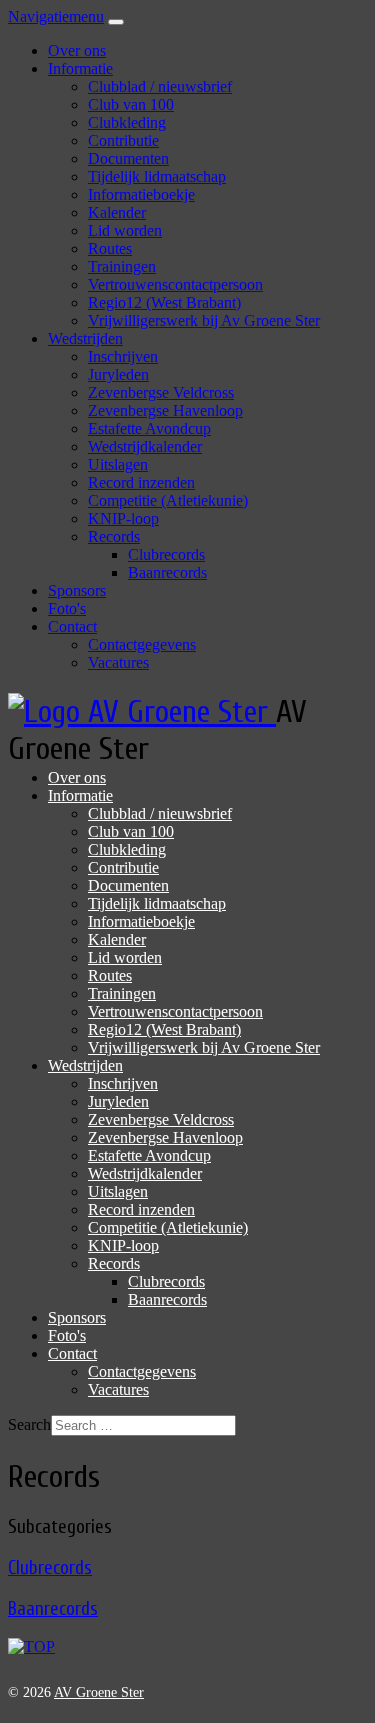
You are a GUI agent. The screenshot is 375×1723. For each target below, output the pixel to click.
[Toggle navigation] (116, 22)
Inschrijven (123, 356)
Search (29, 1424)
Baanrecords (167, 572)
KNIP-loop (123, 518)
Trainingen (122, 266)
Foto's (67, 608)
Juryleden (118, 374)
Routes (110, 248)
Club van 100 (131, 104)
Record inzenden (141, 482)
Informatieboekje (141, 194)
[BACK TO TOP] (31, 1646)
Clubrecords (166, 554)
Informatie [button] (80, 68)
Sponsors (77, 590)
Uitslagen (118, 464)
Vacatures (118, 662)
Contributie (123, 140)
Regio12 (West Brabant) (164, 302)
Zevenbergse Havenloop (165, 410)
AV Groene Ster (99, 1692)
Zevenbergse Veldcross (161, 392)
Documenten (128, 158)
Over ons (77, 50)
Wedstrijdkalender (145, 446)
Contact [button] (72, 626)
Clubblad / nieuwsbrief (160, 86)
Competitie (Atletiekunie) (168, 500)
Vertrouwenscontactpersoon (175, 284)
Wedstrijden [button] (85, 338)
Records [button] (114, 536)
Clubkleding (127, 122)
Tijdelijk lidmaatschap (157, 176)
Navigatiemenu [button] (56, 16)
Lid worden (125, 230)
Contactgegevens (142, 644)
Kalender (117, 212)
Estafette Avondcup (149, 428)
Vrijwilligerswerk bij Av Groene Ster (204, 320)
